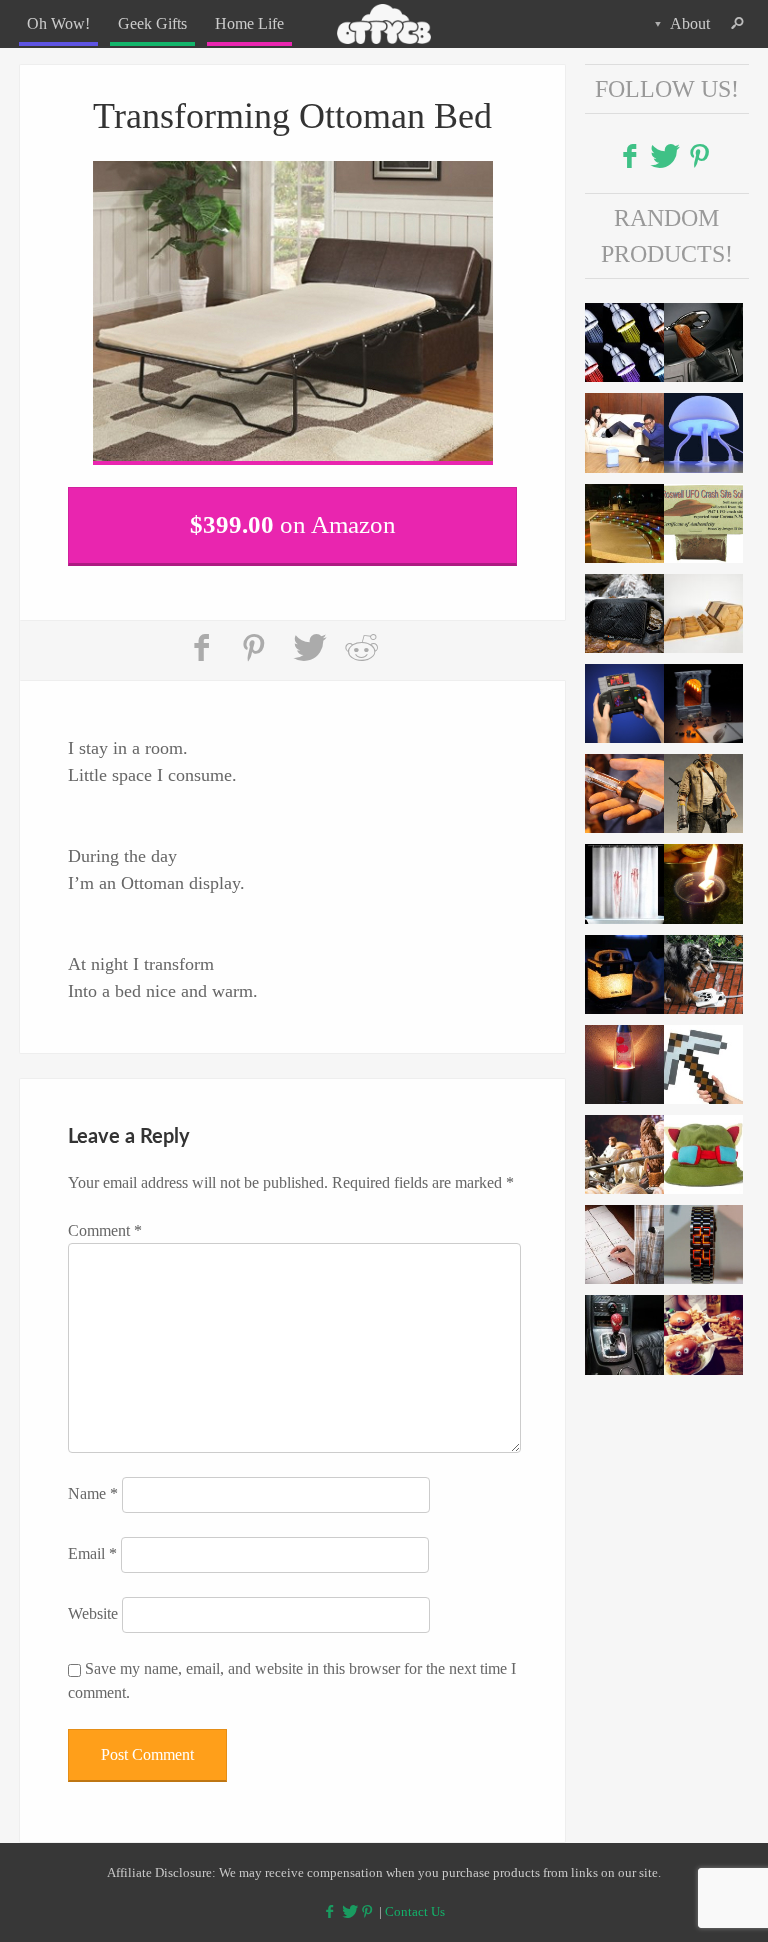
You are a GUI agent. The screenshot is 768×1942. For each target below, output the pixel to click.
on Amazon (293, 524)
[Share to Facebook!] (204, 648)
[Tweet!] (309, 648)
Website (93, 1613)
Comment (105, 1230)
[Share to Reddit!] (361, 648)
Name (93, 1493)
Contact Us (415, 1911)
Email (92, 1553)
